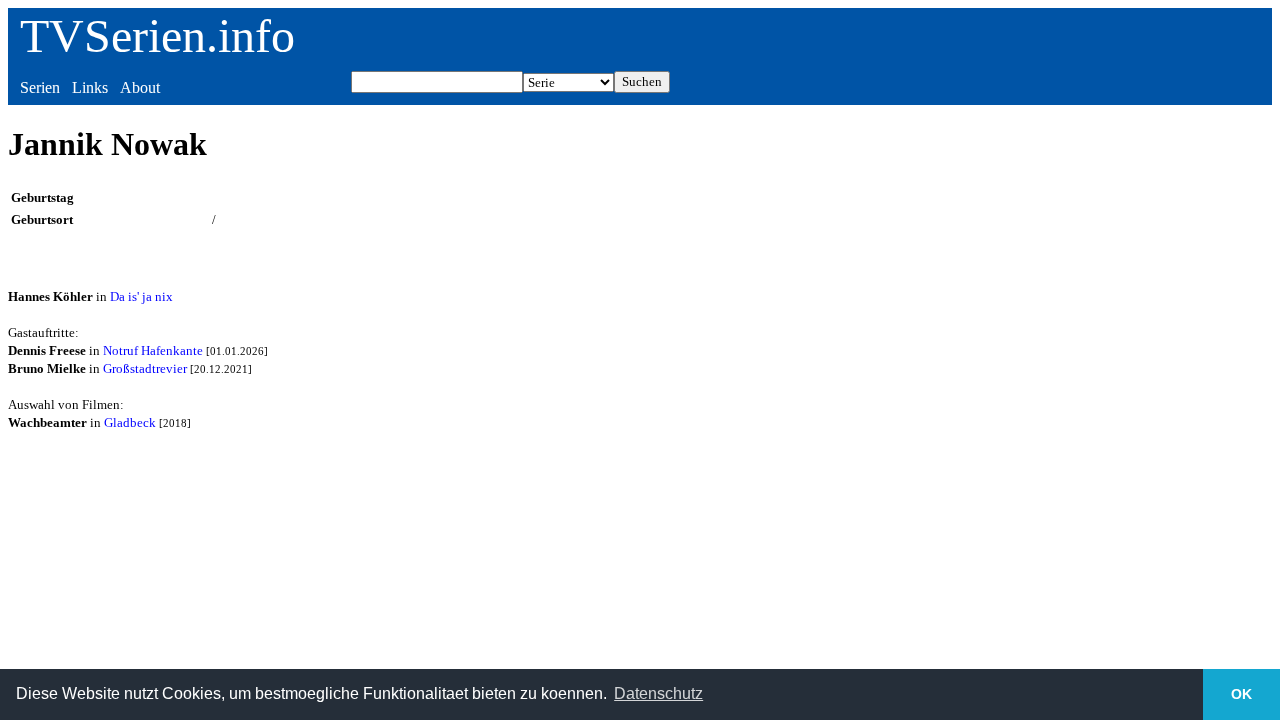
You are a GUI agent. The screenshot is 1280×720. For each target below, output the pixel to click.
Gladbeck (130, 422)
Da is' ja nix (141, 296)
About (140, 87)
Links (90, 87)
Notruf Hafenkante (153, 350)
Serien (40, 87)
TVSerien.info (157, 35)
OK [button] (1241, 694)
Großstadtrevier (145, 368)
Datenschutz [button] (658, 693)
